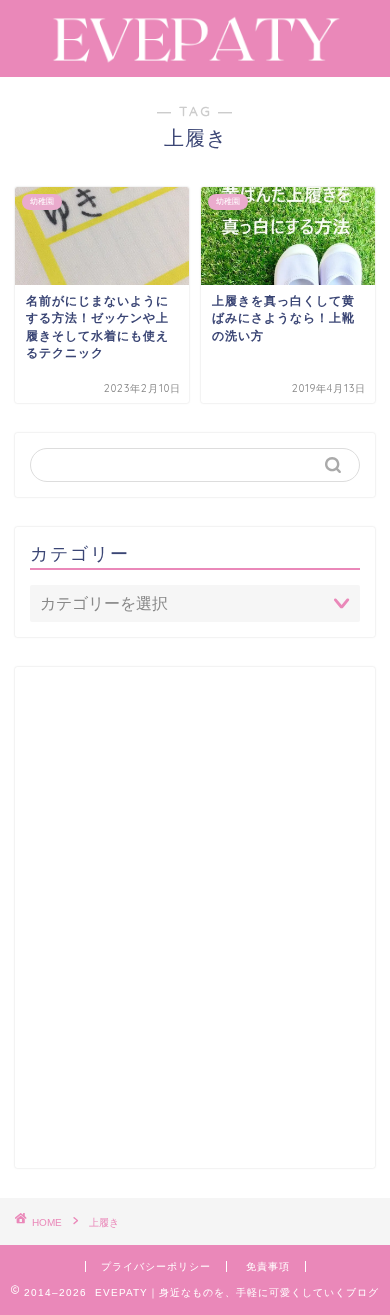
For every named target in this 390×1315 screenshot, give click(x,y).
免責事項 (268, 1266)
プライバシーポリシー (156, 1266)
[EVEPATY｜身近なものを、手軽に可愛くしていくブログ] (195, 57)
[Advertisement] (195, 926)
